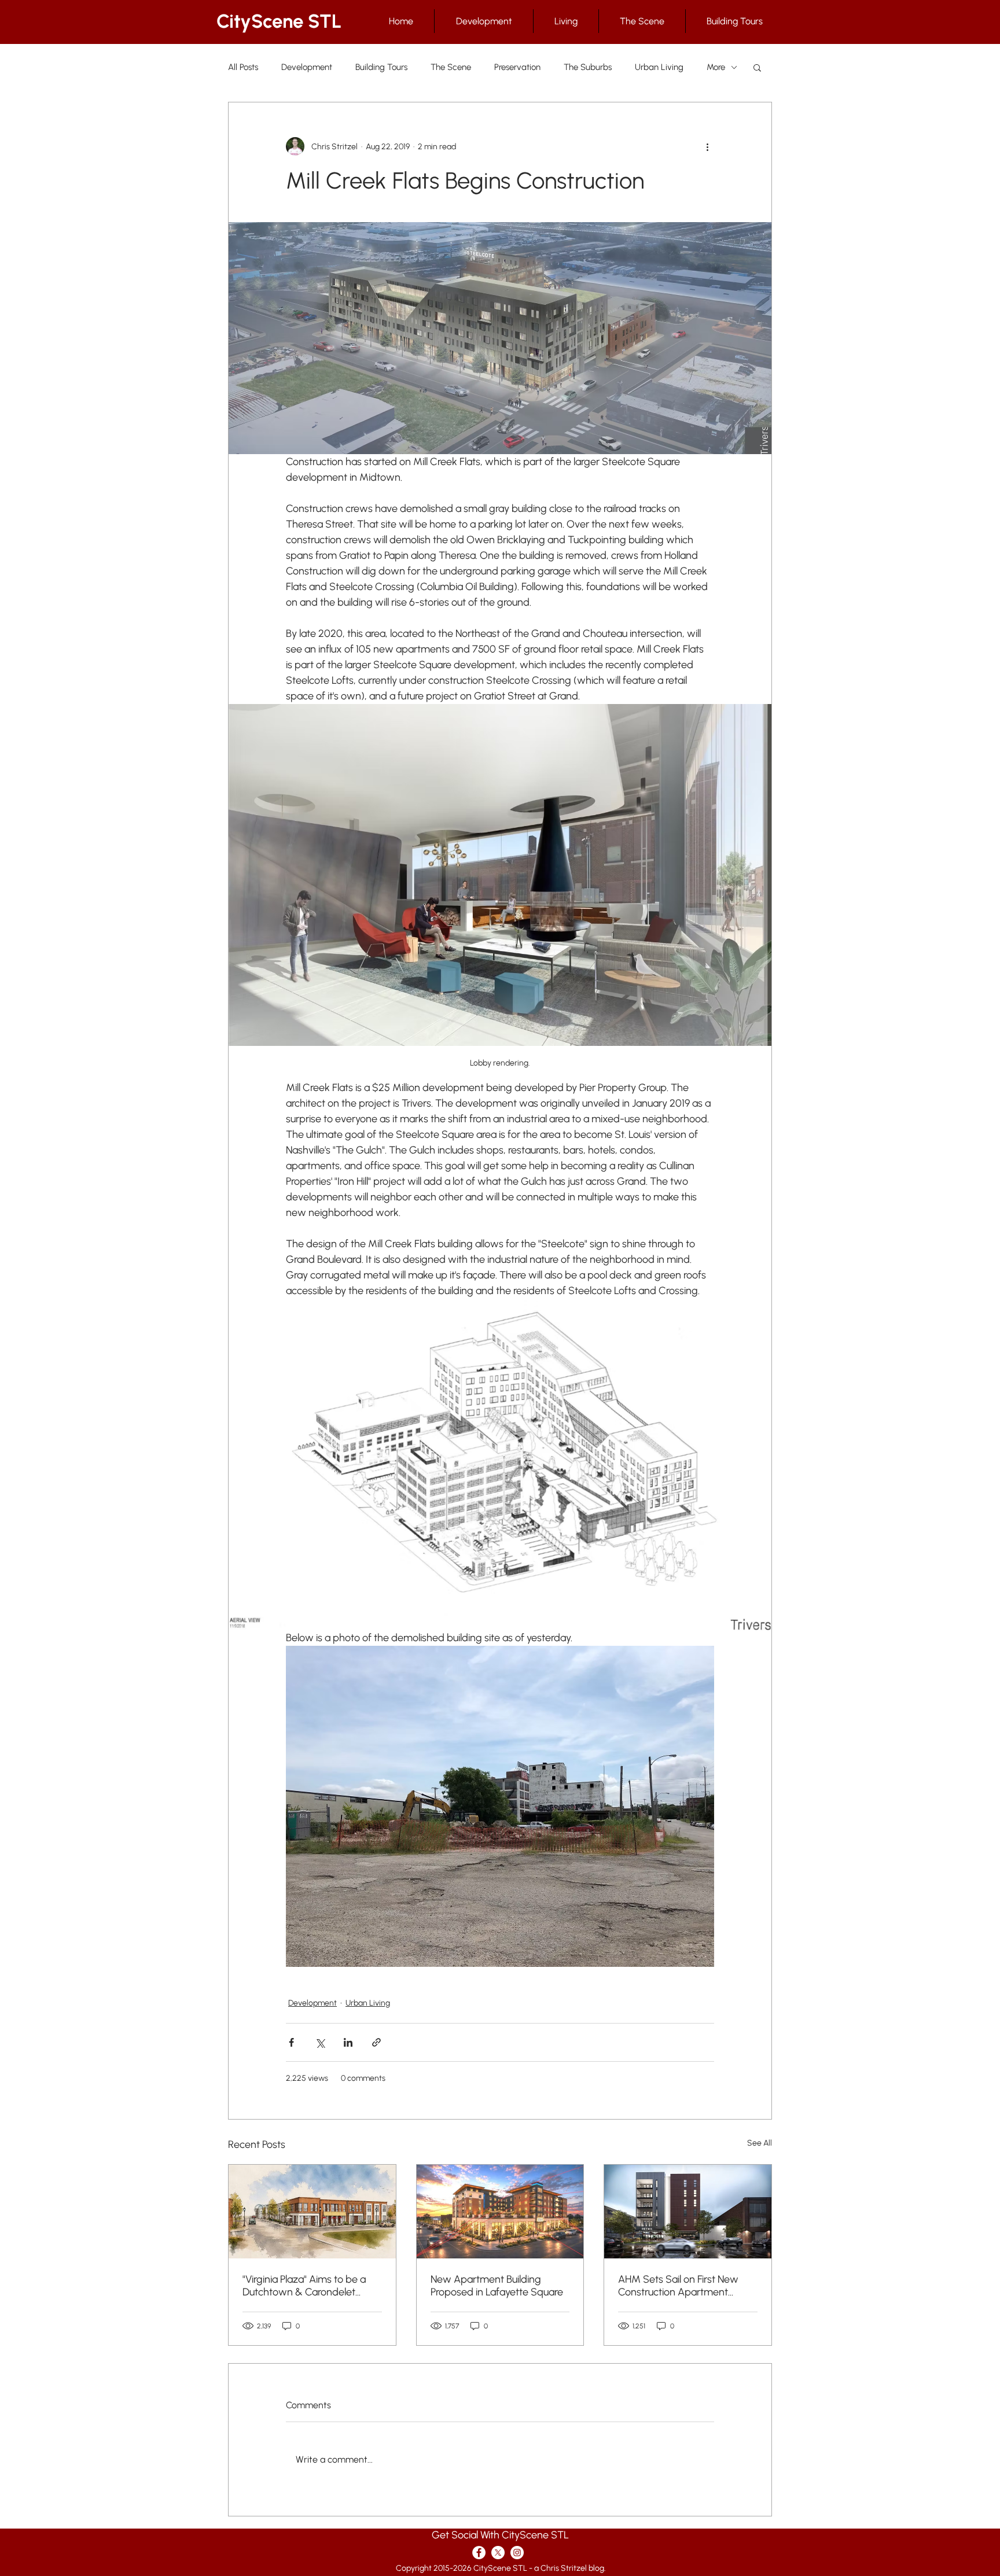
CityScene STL (279, 21)
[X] (498, 2553)
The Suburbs (588, 67)
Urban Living (659, 67)
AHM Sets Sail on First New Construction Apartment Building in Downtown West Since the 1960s (679, 2286)
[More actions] (707, 146)
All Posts (243, 67)
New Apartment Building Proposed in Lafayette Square (497, 2286)
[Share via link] (376, 2042)
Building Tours (381, 67)
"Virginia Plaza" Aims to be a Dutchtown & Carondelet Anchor (304, 2286)
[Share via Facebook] (291, 2042)
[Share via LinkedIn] (348, 2042)
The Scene (451, 67)
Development (307, 67)
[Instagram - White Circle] (517, 2553)
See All (760, 2143)
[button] (757, 67)
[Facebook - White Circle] (479, 2553)
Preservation (517, 67)
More (716, 67)
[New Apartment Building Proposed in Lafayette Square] (500, 2212)
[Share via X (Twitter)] (320, 2042)
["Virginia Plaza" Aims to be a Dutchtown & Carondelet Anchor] (312, 2212)
